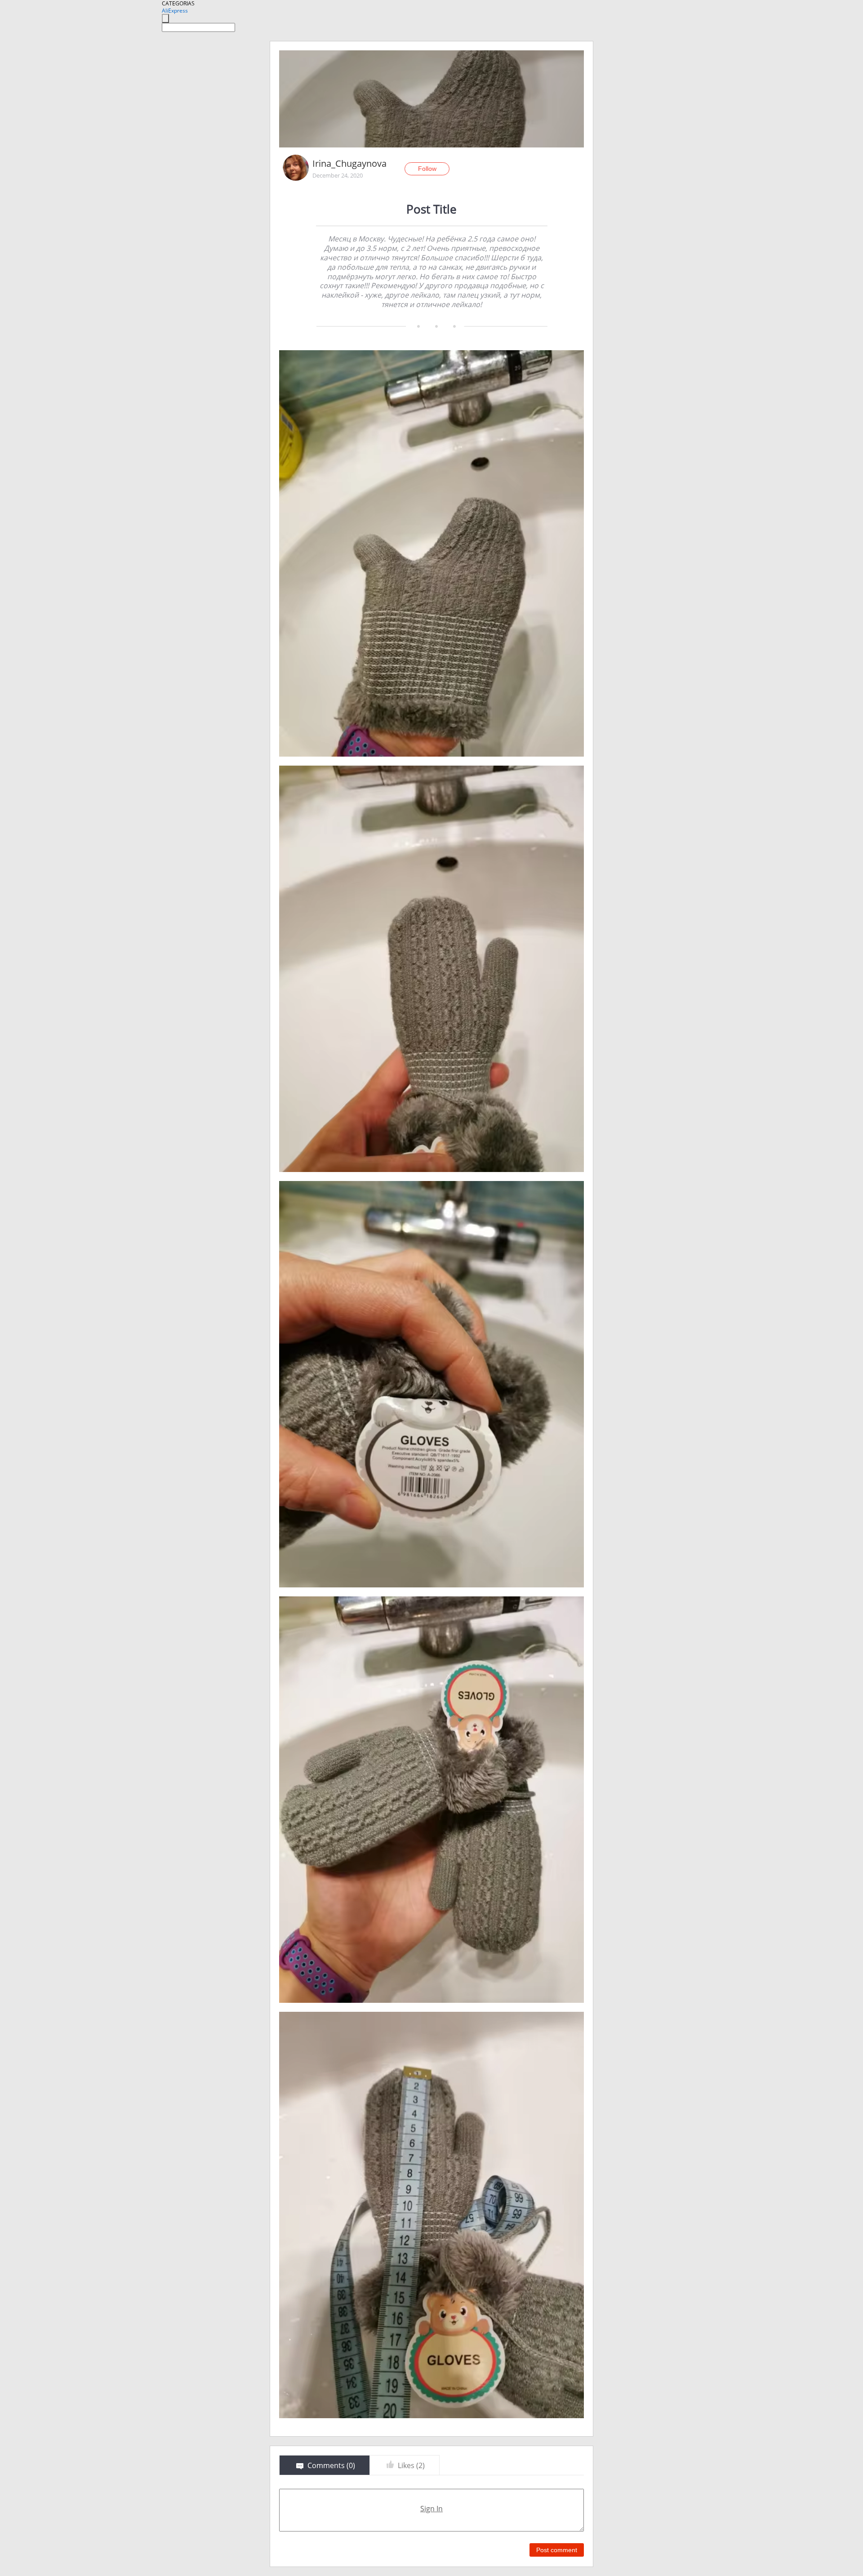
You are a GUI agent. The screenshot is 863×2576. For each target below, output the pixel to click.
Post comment (557, 2550)
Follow (427, 169)
